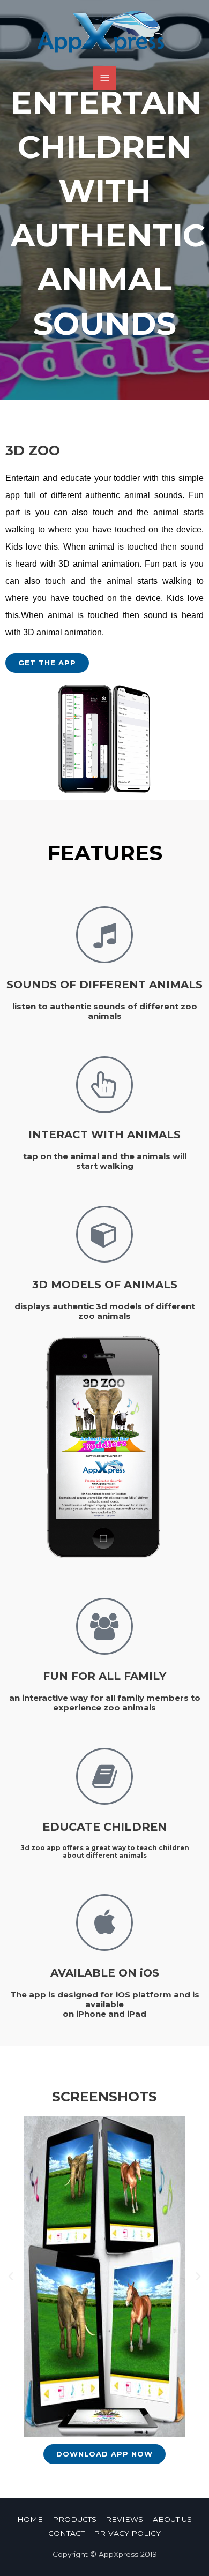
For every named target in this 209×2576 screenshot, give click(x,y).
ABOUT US (172, 2519)
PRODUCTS (74, 2519)
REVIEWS (124, 2519)
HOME (30, 2519)
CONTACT (66, 2533)
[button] (47, 663)
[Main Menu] (104, 78)
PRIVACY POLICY (127, 2533)
